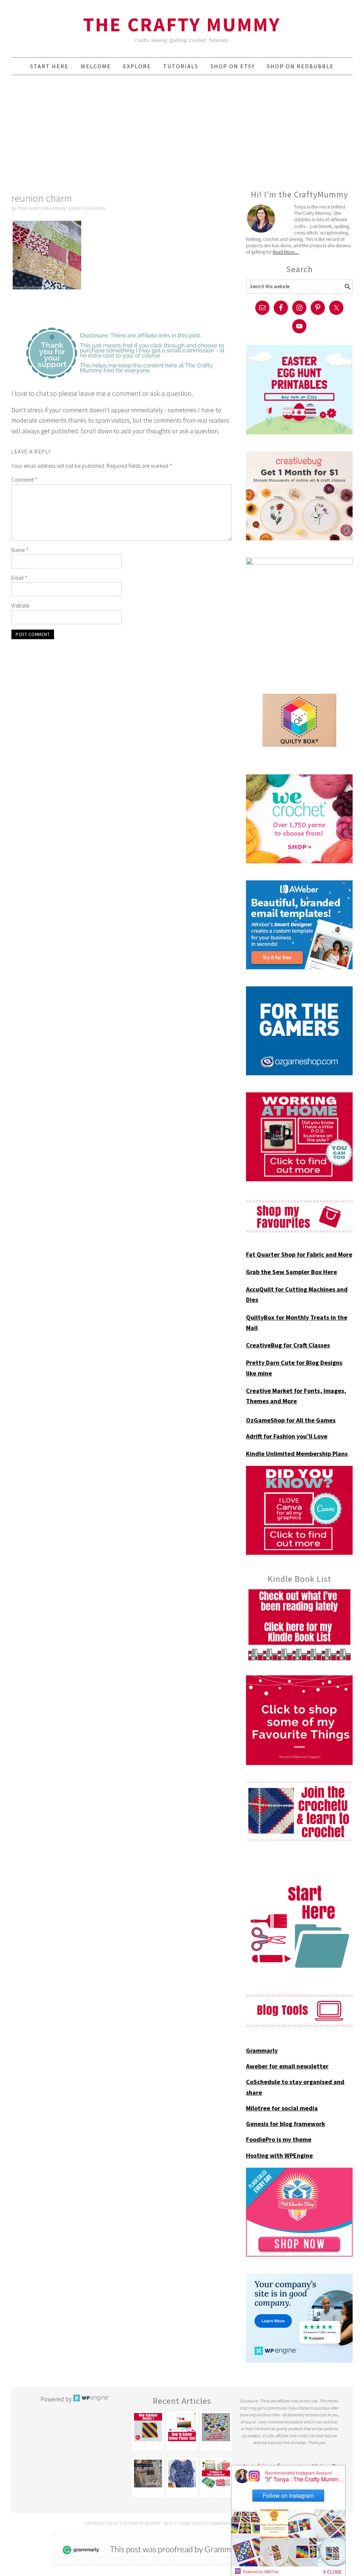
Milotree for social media (282, 2108)
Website (20, 606)
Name (20, 550)
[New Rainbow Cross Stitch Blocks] (148, 2427)
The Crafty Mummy (182, 24)
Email (20, 578)
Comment (25, 480)
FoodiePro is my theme (279, 2139)
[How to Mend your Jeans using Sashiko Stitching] (148, 2474)
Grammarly (262, 2050)
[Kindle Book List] (299, 1625)
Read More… (286, 252)
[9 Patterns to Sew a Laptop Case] (216, 2474)
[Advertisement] (182, 132)
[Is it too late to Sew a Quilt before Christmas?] (216, 2427)
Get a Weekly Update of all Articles (74, 208)
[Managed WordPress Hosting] (91, 2399)
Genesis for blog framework (286, 2124)
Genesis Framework (214, 2523)
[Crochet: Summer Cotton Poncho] (182, 2474)
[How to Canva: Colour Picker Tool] (182, 2427)
